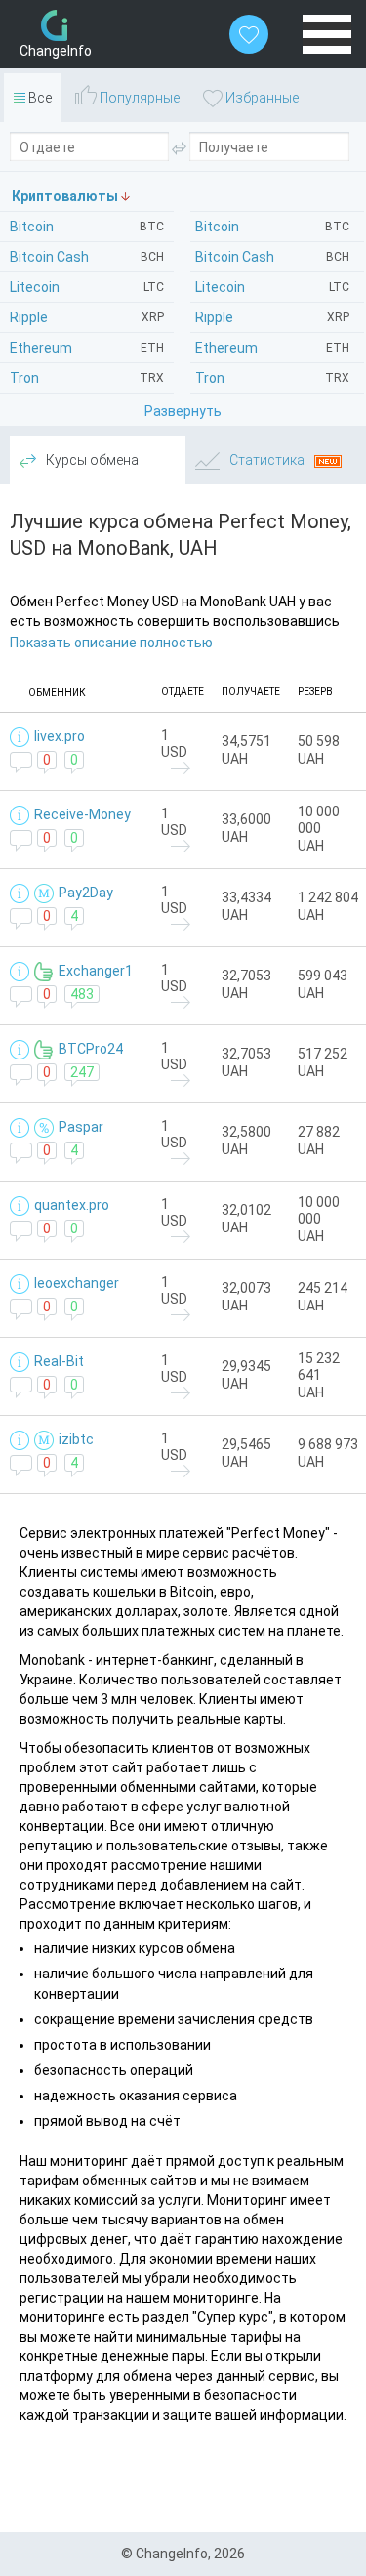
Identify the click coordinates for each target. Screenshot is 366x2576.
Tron (272, 378)
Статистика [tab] (267, 460)
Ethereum (272, 348)
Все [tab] (39, 98)
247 (82, 1072)
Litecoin (272, 287)
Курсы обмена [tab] (91, 460)
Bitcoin (272, 227)
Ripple (272, 317)
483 (82, 994)
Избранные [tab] (261, 98)
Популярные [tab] (138, 98)
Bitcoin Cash (272, 257)
